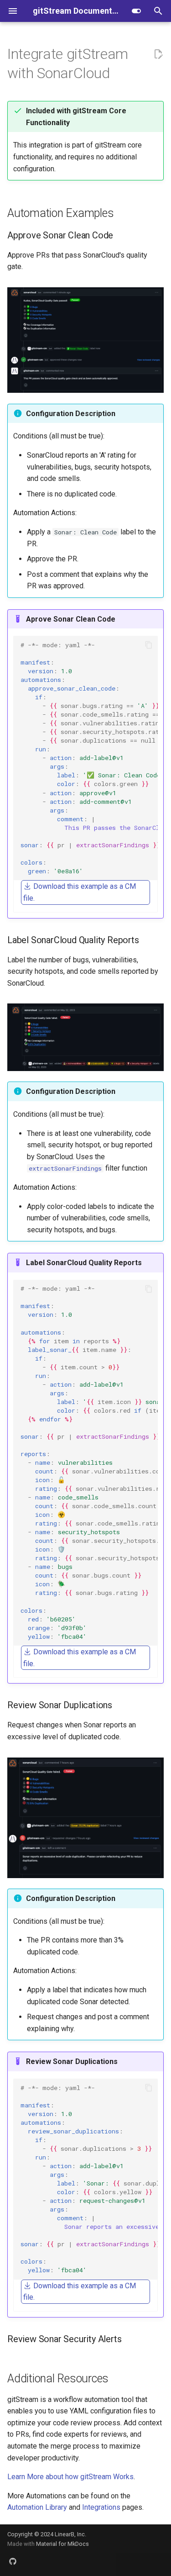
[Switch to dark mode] (136, 11)
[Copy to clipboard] (149, 645)
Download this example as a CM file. (80, 892)
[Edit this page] (158, 54)
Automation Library (37, 2507)
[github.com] (13, 2561)
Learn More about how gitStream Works (70, 2477)
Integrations (101, 2507)
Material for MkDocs (62, 2544)
